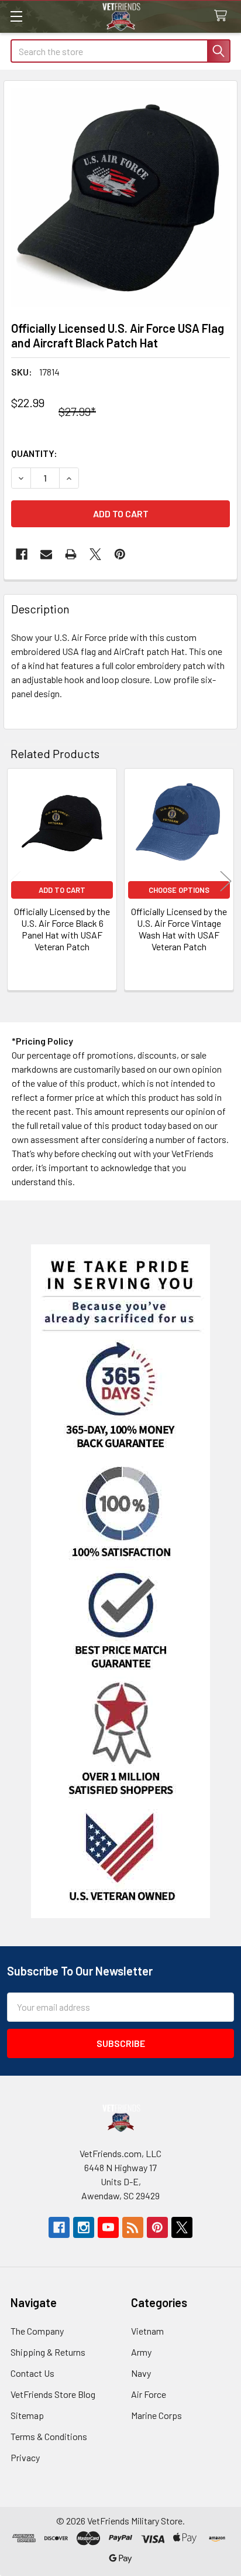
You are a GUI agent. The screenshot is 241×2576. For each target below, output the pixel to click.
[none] (120, 197)
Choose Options (179, 890)
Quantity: (34, 453)
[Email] (46, 554)
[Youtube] (108, 2227)
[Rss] (133, 2227)
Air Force (149, 2394)
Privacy (25, 2457)
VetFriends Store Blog (53, 2394)
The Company (37, 2331)
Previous (15, 881)
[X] (95, 554)
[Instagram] (84, 2227)
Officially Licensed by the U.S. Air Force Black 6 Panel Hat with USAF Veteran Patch (62, 929)
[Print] (71, 554)
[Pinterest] (120, 554)
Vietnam (147, 2331)
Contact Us (32, 2373)
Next (226, 881)
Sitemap (27, 2415)
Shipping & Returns (48, 2352)
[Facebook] (22, 554)
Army (141, 2352)
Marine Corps (156, 2415)
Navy (141, 2373)
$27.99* (77, 411)
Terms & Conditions (49, 2436)
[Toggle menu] (16, 16)
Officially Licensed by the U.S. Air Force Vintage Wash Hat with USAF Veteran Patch (179, 929)
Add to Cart (62, 890)
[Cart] (223, 16)
